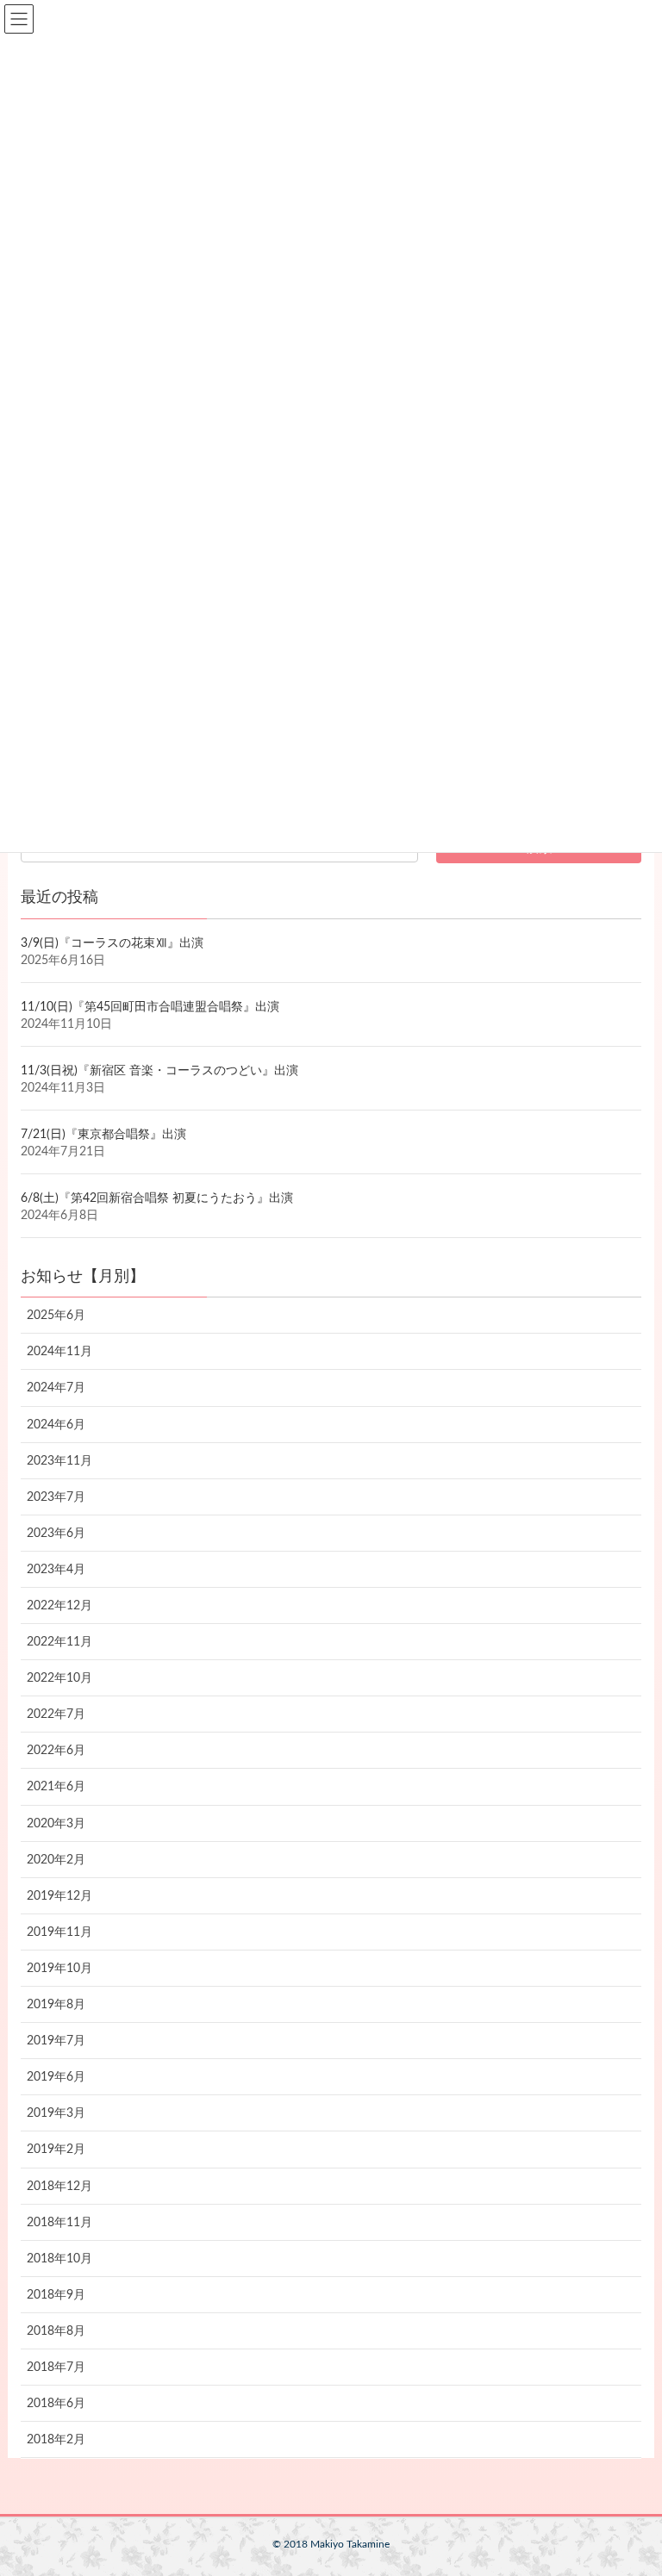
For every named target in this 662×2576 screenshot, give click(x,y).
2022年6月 (56, 1751)
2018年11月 (59, 2223)
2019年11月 (59, 1932)
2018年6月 (56, 2404)
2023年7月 (56, 1497)
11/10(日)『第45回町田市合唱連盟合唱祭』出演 (150, 1007)
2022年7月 (56, 1714)
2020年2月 (56, 1860)
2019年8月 (56, 2005)
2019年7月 (56, 2041)
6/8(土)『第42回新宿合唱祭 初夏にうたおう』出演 (157, 1198)
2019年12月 (59, 1896)
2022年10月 (59, 1678)
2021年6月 (56, 1787)
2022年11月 (59, 1642)
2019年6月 (56, 2077)
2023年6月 (56, 1534)
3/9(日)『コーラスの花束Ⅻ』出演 (112, 943)
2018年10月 (59, 2259)
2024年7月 (56, 1388)
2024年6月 (56, 1425)
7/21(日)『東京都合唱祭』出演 (103, 1135)
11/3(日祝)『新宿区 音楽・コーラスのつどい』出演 (159, 1071)
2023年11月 (59, 1461)
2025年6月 (56, 1316)
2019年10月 (59, 1969)
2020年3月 (56, 1824)
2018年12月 (59, 2187)
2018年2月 (56, 2440)
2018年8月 (56, 2331)
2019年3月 (56, 2113)
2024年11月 (59, 1352)
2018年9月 (56, 2295)
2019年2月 (56, 2150)
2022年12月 (59, 1606)
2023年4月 (56, 1570)
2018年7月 (56, 2368)
